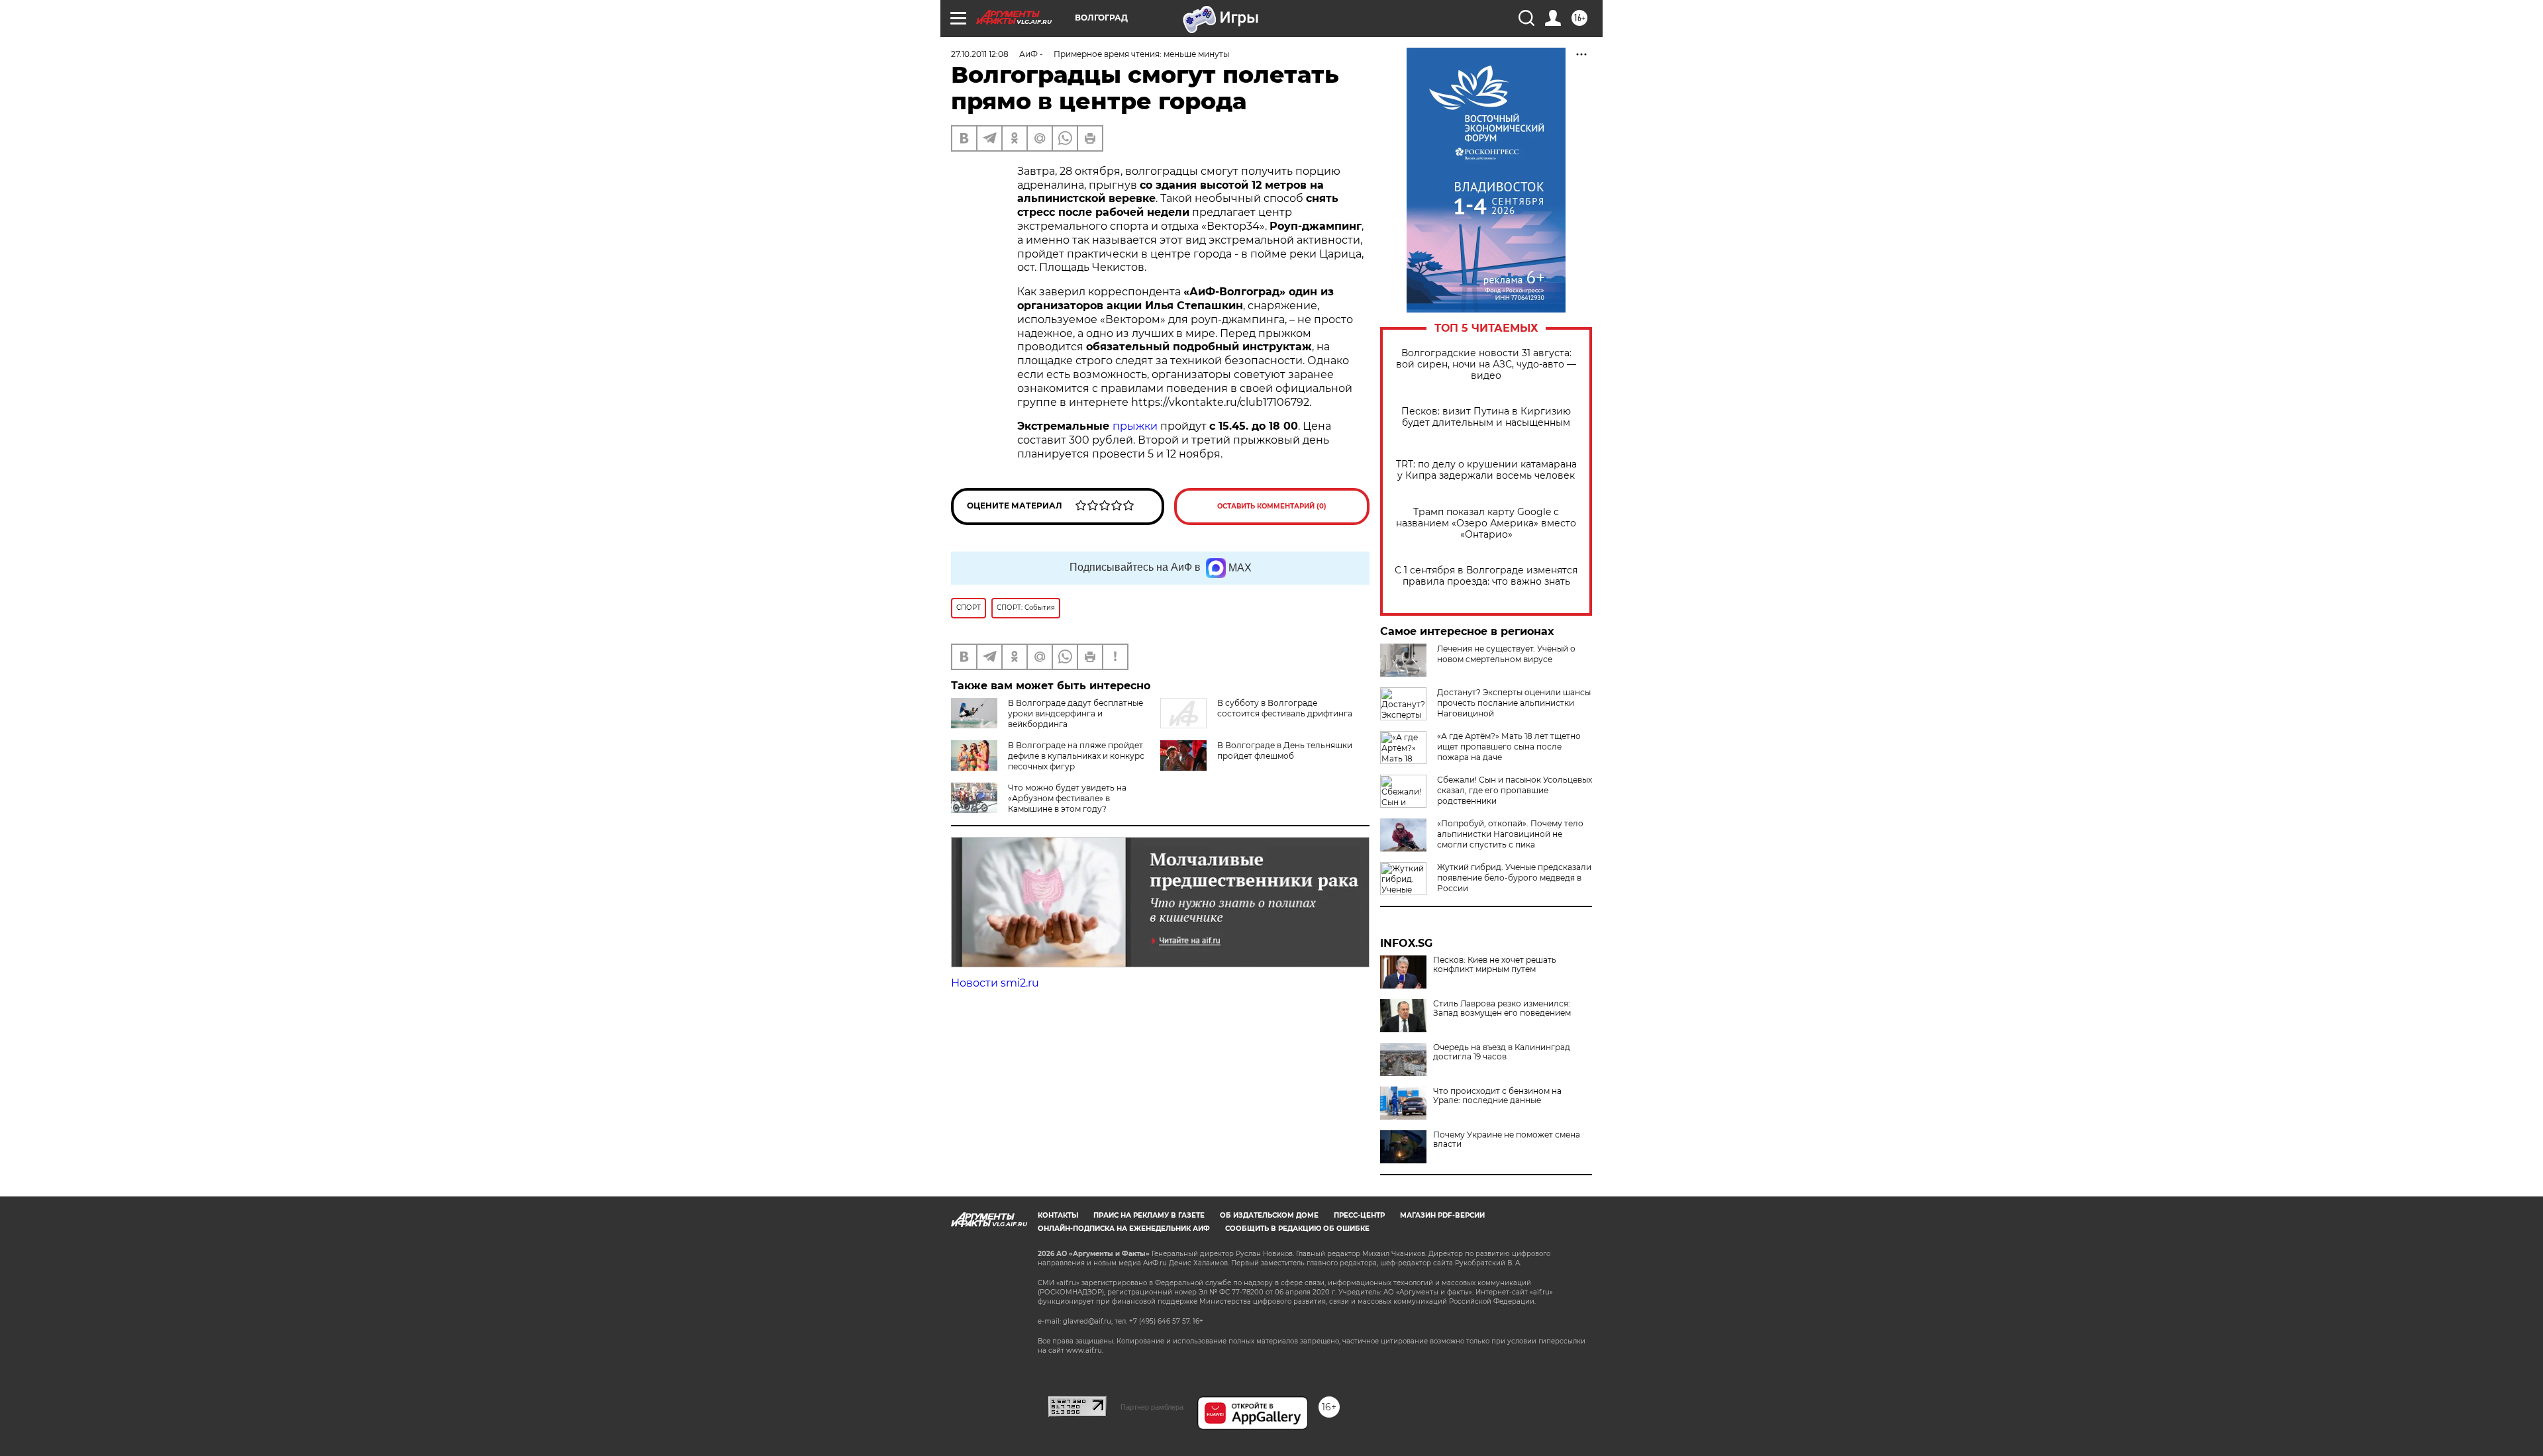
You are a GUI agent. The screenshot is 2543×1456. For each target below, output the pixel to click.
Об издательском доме (1269, 1215)
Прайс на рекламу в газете (1149, 1215)
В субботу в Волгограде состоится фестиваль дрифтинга (1285, 708)
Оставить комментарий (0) (1272, 506)
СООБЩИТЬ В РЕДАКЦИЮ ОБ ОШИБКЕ (1297, 1229)
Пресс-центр (1359, 1215)
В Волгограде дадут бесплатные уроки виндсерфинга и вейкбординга (1075, 713)
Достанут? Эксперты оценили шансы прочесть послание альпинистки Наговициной (1514, 703)
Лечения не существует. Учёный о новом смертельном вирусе (1506, 654)
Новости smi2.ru (995, 983)
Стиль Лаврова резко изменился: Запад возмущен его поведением (1502, 1008)
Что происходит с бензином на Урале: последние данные (1497, 1096)
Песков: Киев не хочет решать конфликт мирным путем (1495, 965)
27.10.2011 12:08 (980, 54)
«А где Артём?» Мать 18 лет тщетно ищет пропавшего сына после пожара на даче (1509, 747)
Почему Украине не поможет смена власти (1507, 1140)
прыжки (1135, 426)
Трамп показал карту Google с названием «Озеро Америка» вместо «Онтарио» (1486, 523)
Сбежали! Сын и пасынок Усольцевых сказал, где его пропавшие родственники (1515, 790)
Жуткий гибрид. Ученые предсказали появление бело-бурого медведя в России (1514, 878)
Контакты (1058, 1215)
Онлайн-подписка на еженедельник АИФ (1124, 1229)
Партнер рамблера (1152, 1407)
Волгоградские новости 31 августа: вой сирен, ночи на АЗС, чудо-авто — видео (1486, 364)
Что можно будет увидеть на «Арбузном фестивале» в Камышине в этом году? (1067, 798)
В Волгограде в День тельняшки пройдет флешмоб (1285, 751)
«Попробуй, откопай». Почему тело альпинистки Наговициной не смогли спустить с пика (1510, 834)
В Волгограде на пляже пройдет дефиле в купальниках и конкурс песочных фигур (1076, 756)
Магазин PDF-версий (1442, 1215)
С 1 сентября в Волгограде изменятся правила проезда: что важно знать (1486, 576)
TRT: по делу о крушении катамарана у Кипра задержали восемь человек (1486, 470)
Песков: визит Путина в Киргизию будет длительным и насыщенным (1486, 417)
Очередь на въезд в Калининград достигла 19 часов (1502, 1052)
